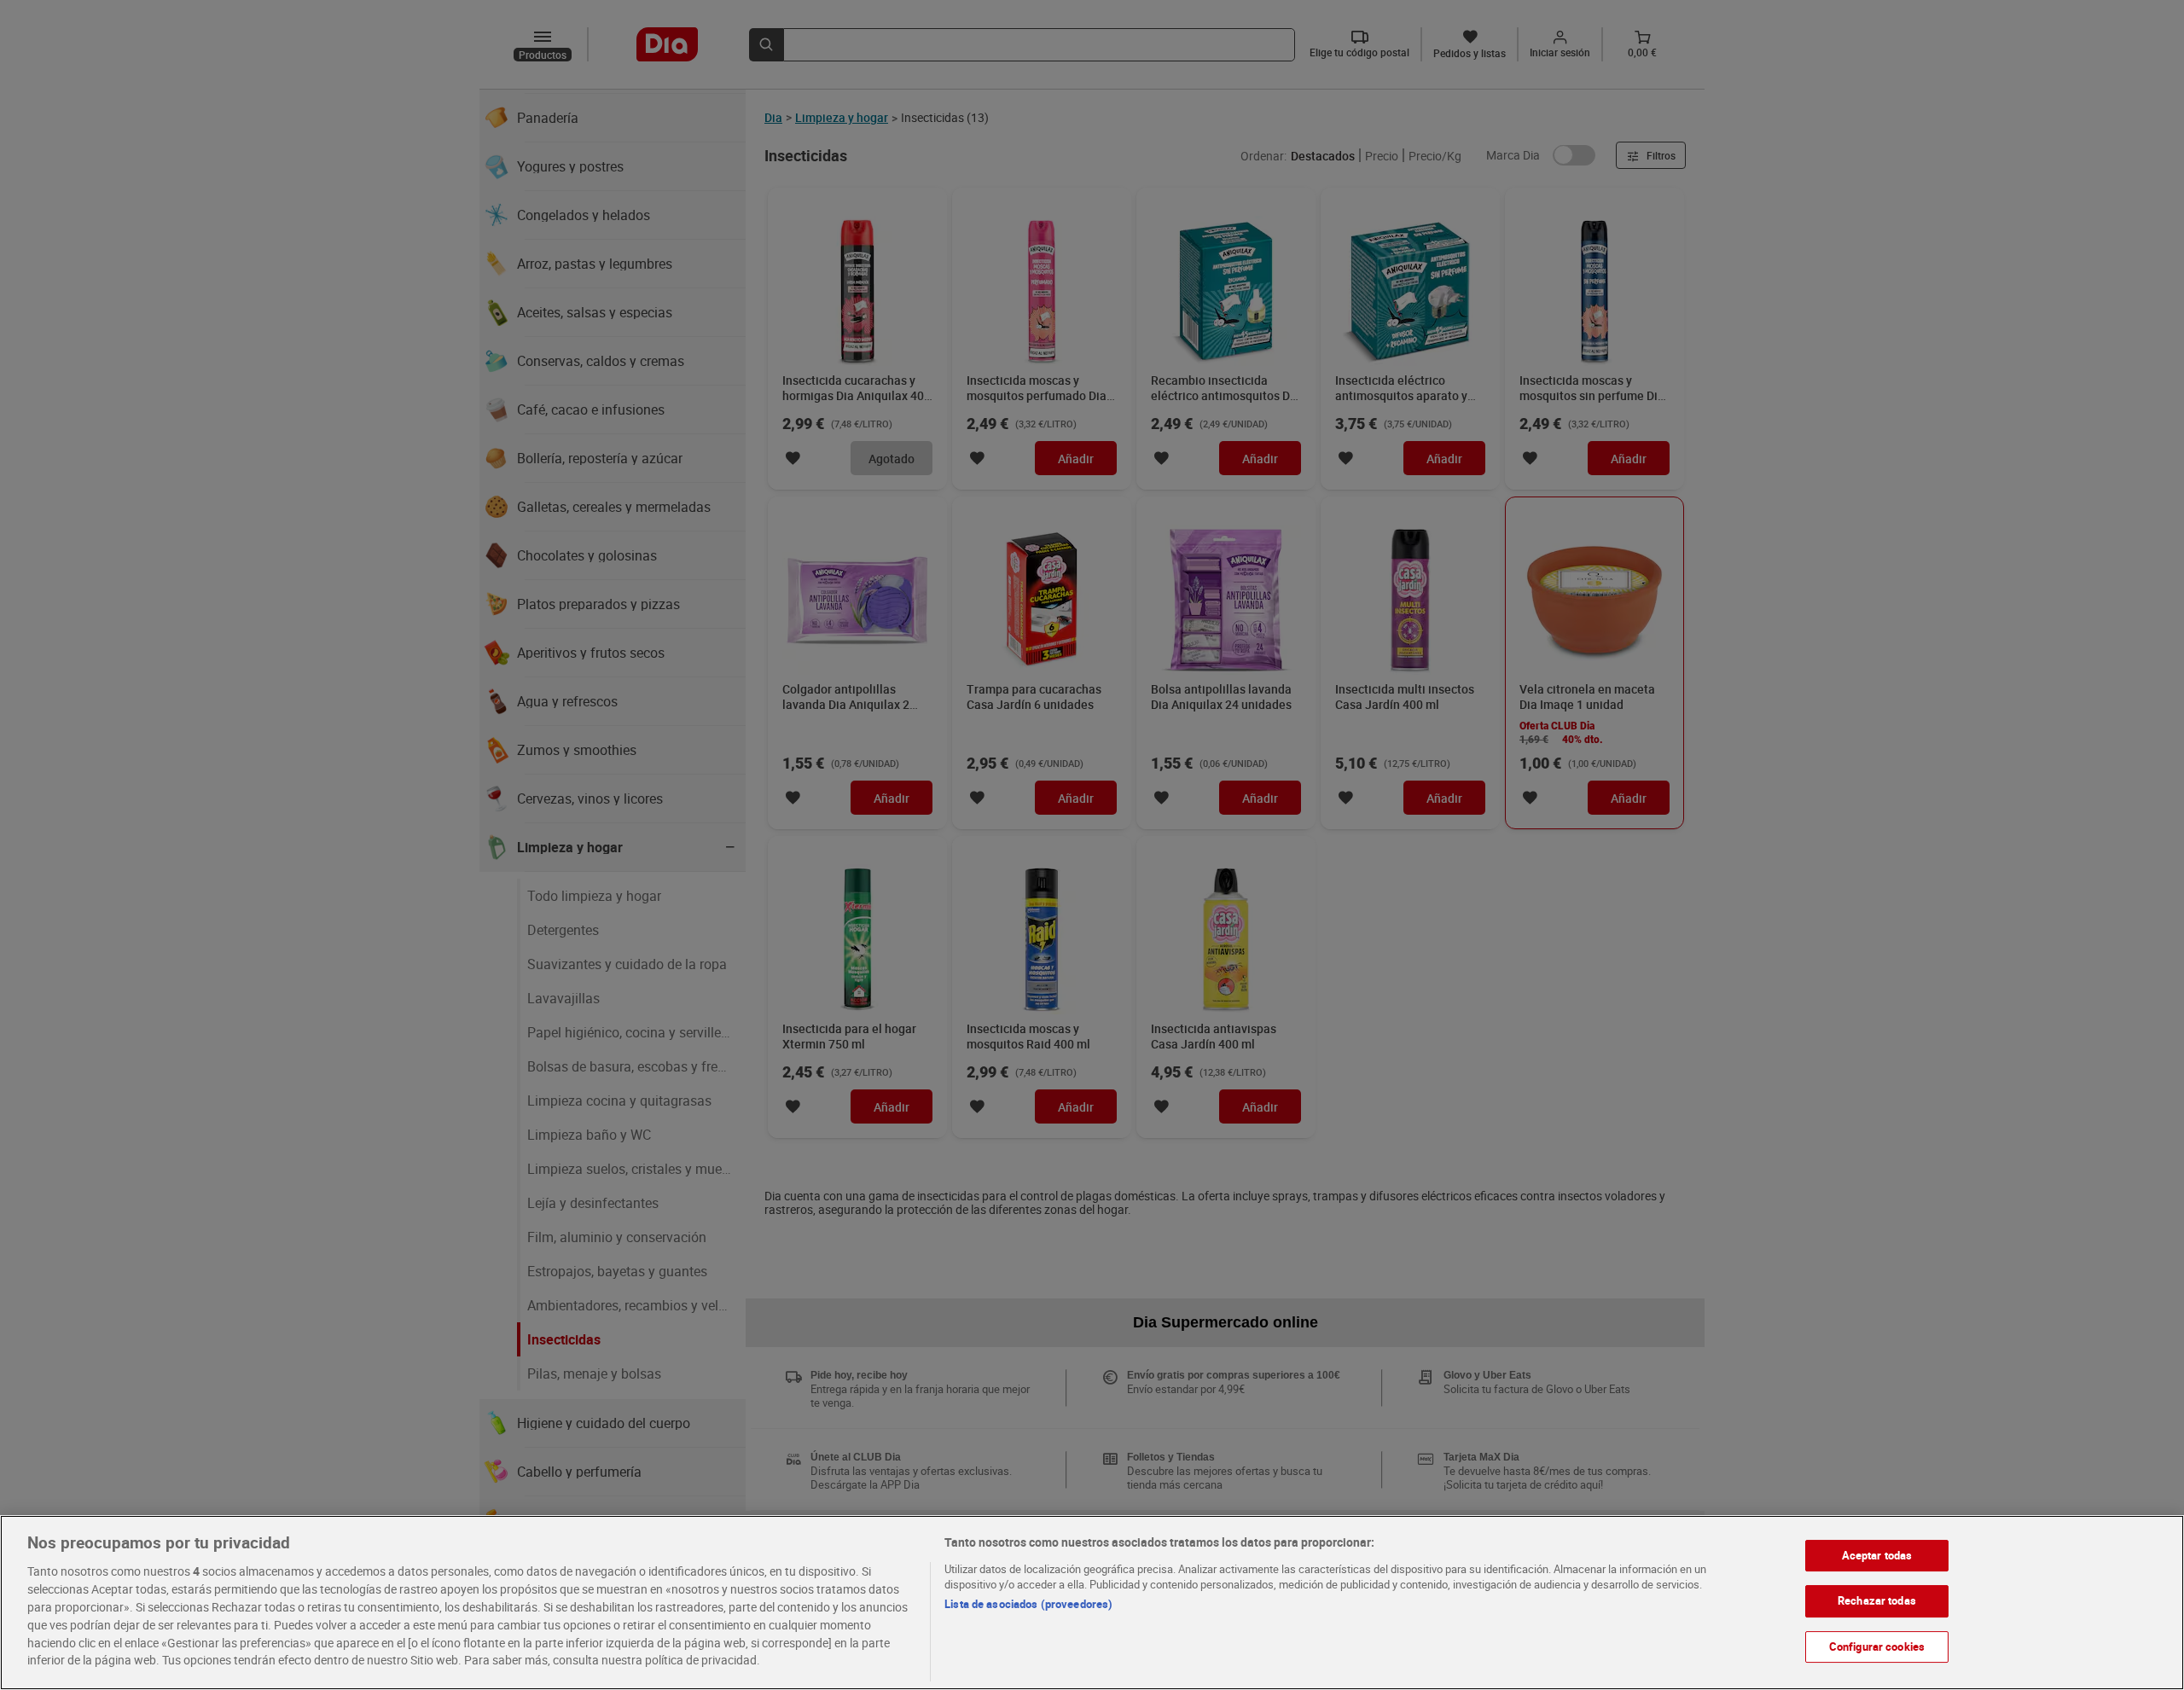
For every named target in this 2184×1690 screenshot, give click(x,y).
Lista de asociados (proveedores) (1028, 1604)
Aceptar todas (1877, 1555)
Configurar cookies (1877, 1646)
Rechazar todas (1877, 1600)
